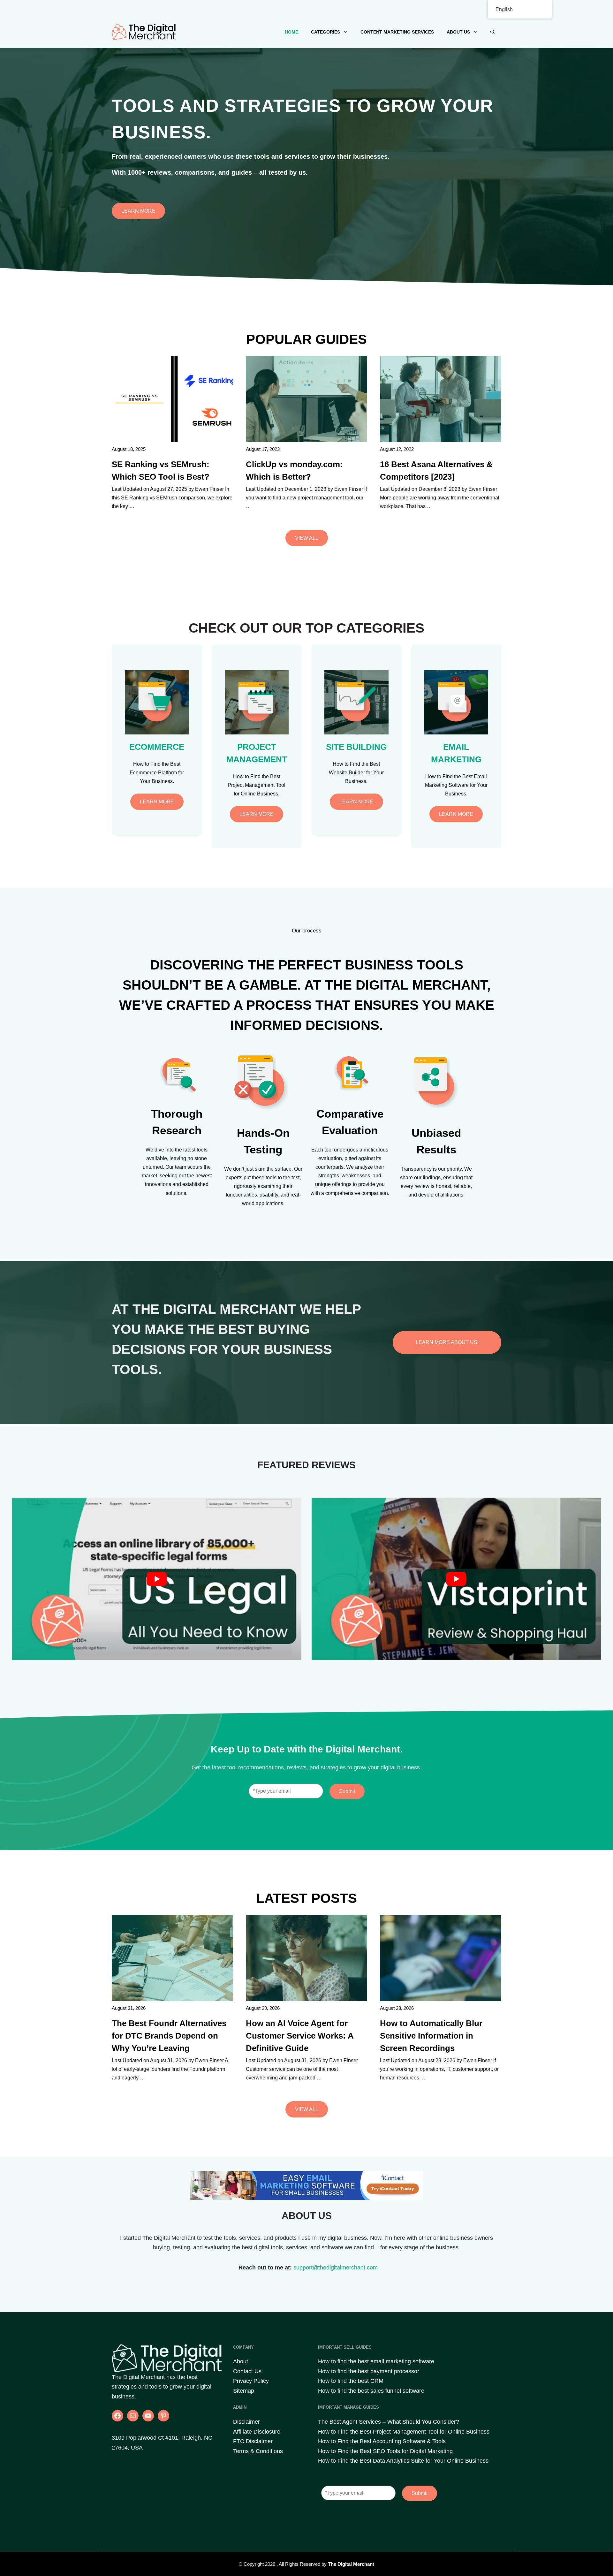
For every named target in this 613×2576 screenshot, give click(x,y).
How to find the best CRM (351, 2381)
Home (291, 32)
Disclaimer (246, 2422)
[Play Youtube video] (157, 1579)
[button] (493, 32)
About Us (458, 32)
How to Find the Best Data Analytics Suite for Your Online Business (403, 2461)
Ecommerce (157, 747)
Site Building (356, 747)
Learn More (138, 211)
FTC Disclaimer (253, 2441)
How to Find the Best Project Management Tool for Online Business (404, 2432)
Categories (325, 32)
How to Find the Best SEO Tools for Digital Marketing (385, 2451)
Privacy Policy (251, 2381)
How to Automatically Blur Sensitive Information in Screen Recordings (431, 2036)
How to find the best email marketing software (376, 2361)
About (241, 2361)
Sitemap (244, 2391)
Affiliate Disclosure (257, 2432)
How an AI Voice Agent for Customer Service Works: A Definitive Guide (300, 2036)
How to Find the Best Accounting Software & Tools (382, 2441)
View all (307, 538)
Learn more (157, 802)
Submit (347, 1791)
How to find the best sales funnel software (371, 2391)
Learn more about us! (447, 1342)
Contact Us (247, 2371)
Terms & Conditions (258, 2451)
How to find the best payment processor (369, 2371)
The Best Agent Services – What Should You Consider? (389, 2422)
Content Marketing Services (397, 32)
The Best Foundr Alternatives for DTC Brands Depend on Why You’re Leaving (169, 2036)
